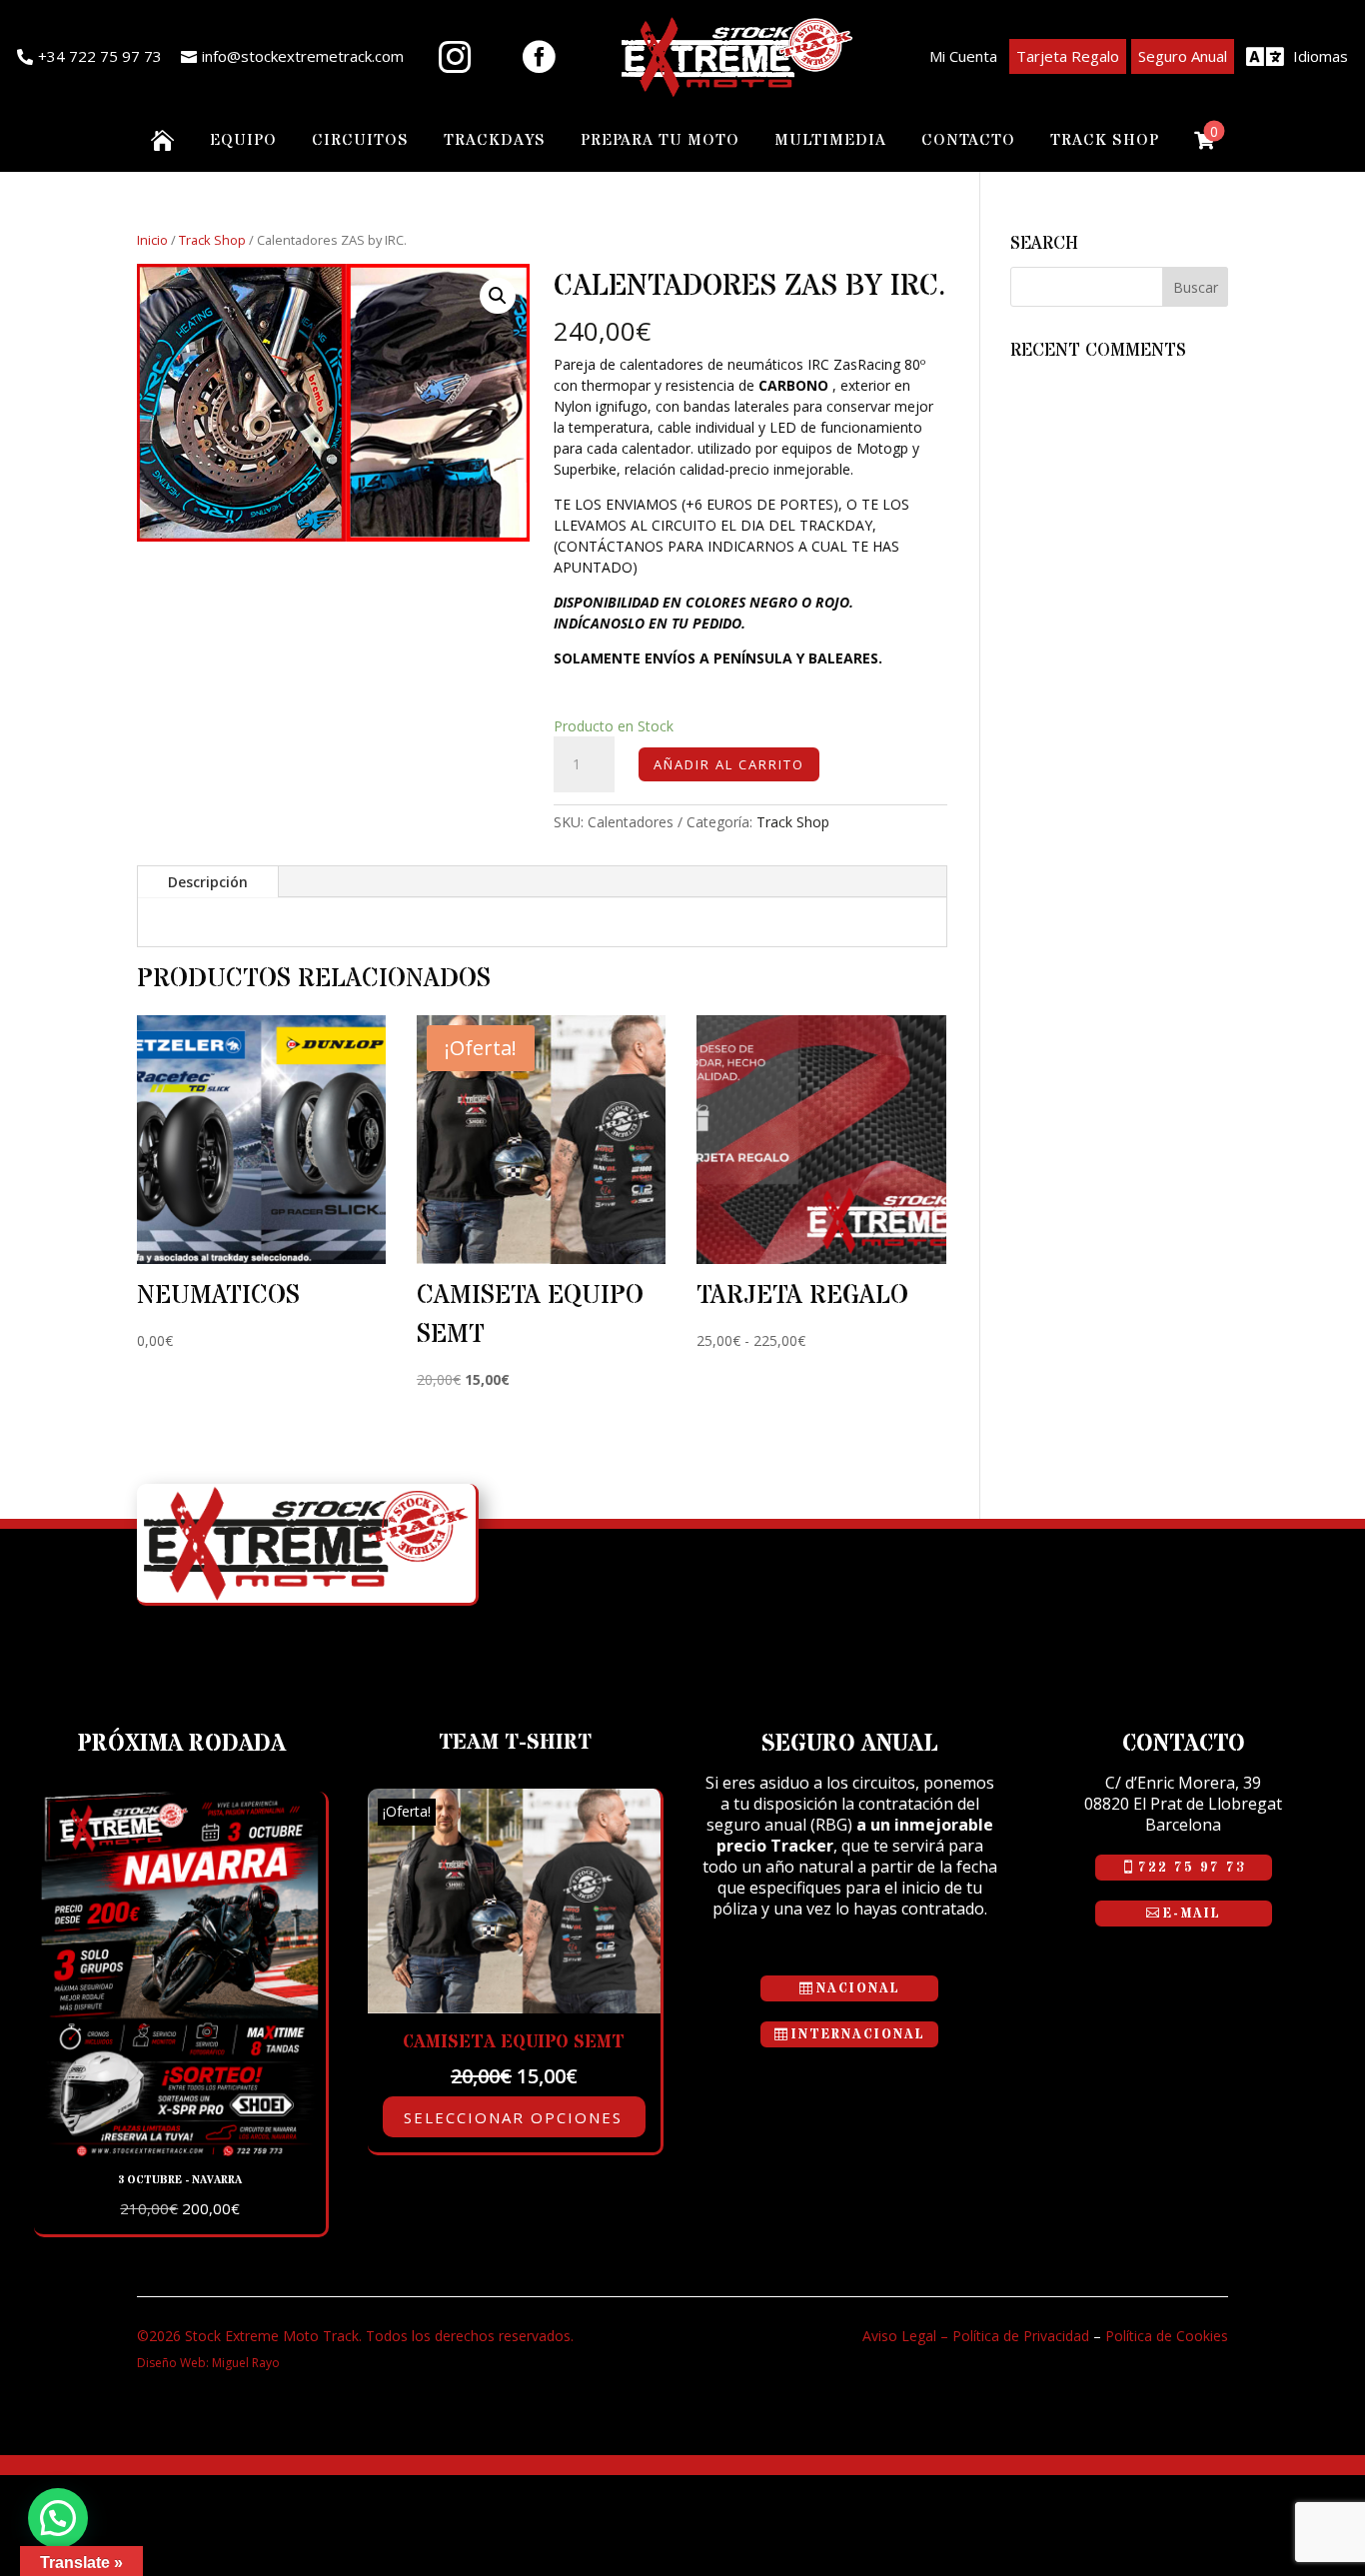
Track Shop (212, 240)
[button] (498, 296)
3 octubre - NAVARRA (180, 2180)
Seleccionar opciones (513, 2117)
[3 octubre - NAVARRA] (180, 2152)
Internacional (858, 2034)
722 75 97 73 (1192, 1868)
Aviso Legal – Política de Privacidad (976, 2336)
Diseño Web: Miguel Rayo (208, 2363)
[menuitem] (89, 57)
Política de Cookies (1167, 2336)
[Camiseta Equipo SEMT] (514, 2008)
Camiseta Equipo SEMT (514, 2042)
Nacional (858, 1988)
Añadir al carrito (729, 764)
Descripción (208, 882)
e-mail (1192, 1914)
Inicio (152, 240)
